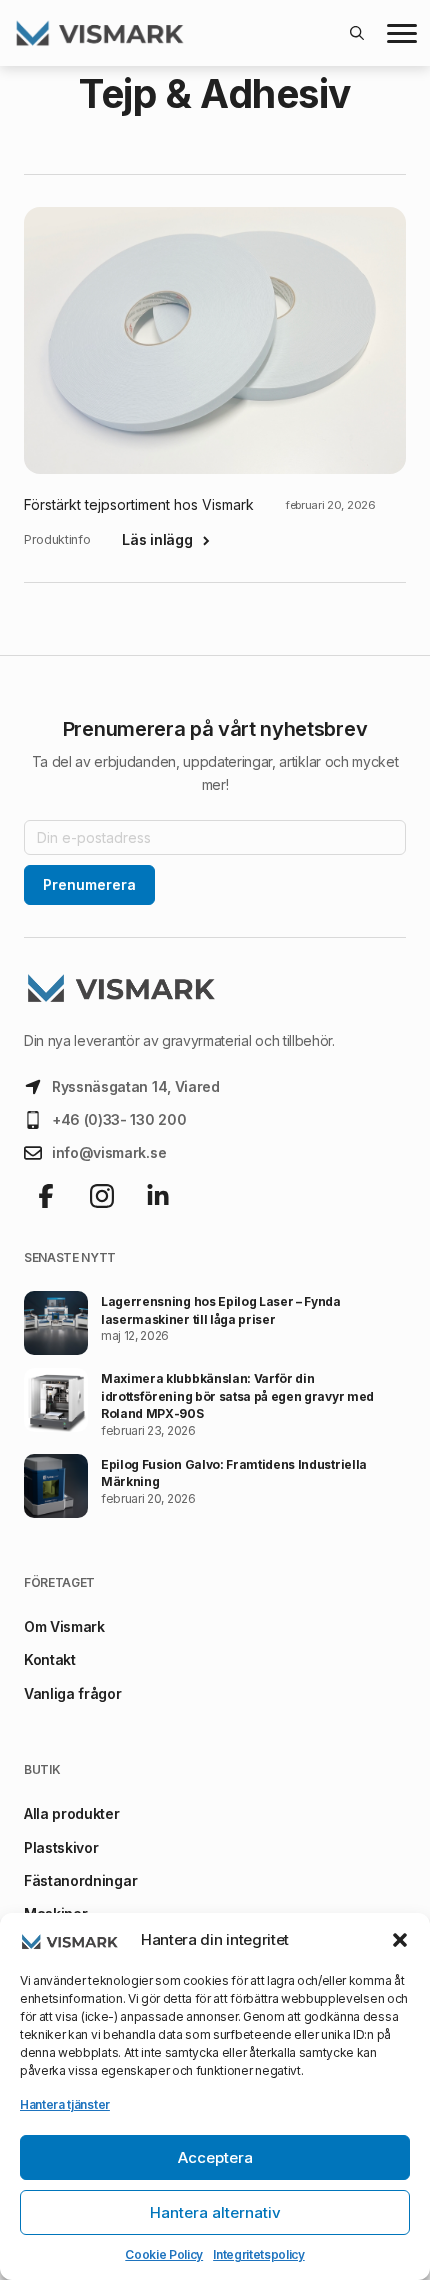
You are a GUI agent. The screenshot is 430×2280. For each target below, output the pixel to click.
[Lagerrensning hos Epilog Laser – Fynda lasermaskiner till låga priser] (56, 1323)
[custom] (46, 1196)
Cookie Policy (164, 2254)
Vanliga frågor (73, 1693)
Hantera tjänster (65, 2104)
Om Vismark (64, 1626)
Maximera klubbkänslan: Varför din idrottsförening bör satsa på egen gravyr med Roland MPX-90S (237, 1396)
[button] (400, 1940)
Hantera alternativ (215, 2212)
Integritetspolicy (259, 2254)
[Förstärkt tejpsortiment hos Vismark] (215, 340)
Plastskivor (61, 1847)
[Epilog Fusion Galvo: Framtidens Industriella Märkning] (56, 1486)
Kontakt (50, 1659)
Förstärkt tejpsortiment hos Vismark (139, 504)
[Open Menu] (402, 33)
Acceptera (215, 2157)
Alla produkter (72, 1813)
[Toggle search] (357, 33)
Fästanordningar (80, 1880)
